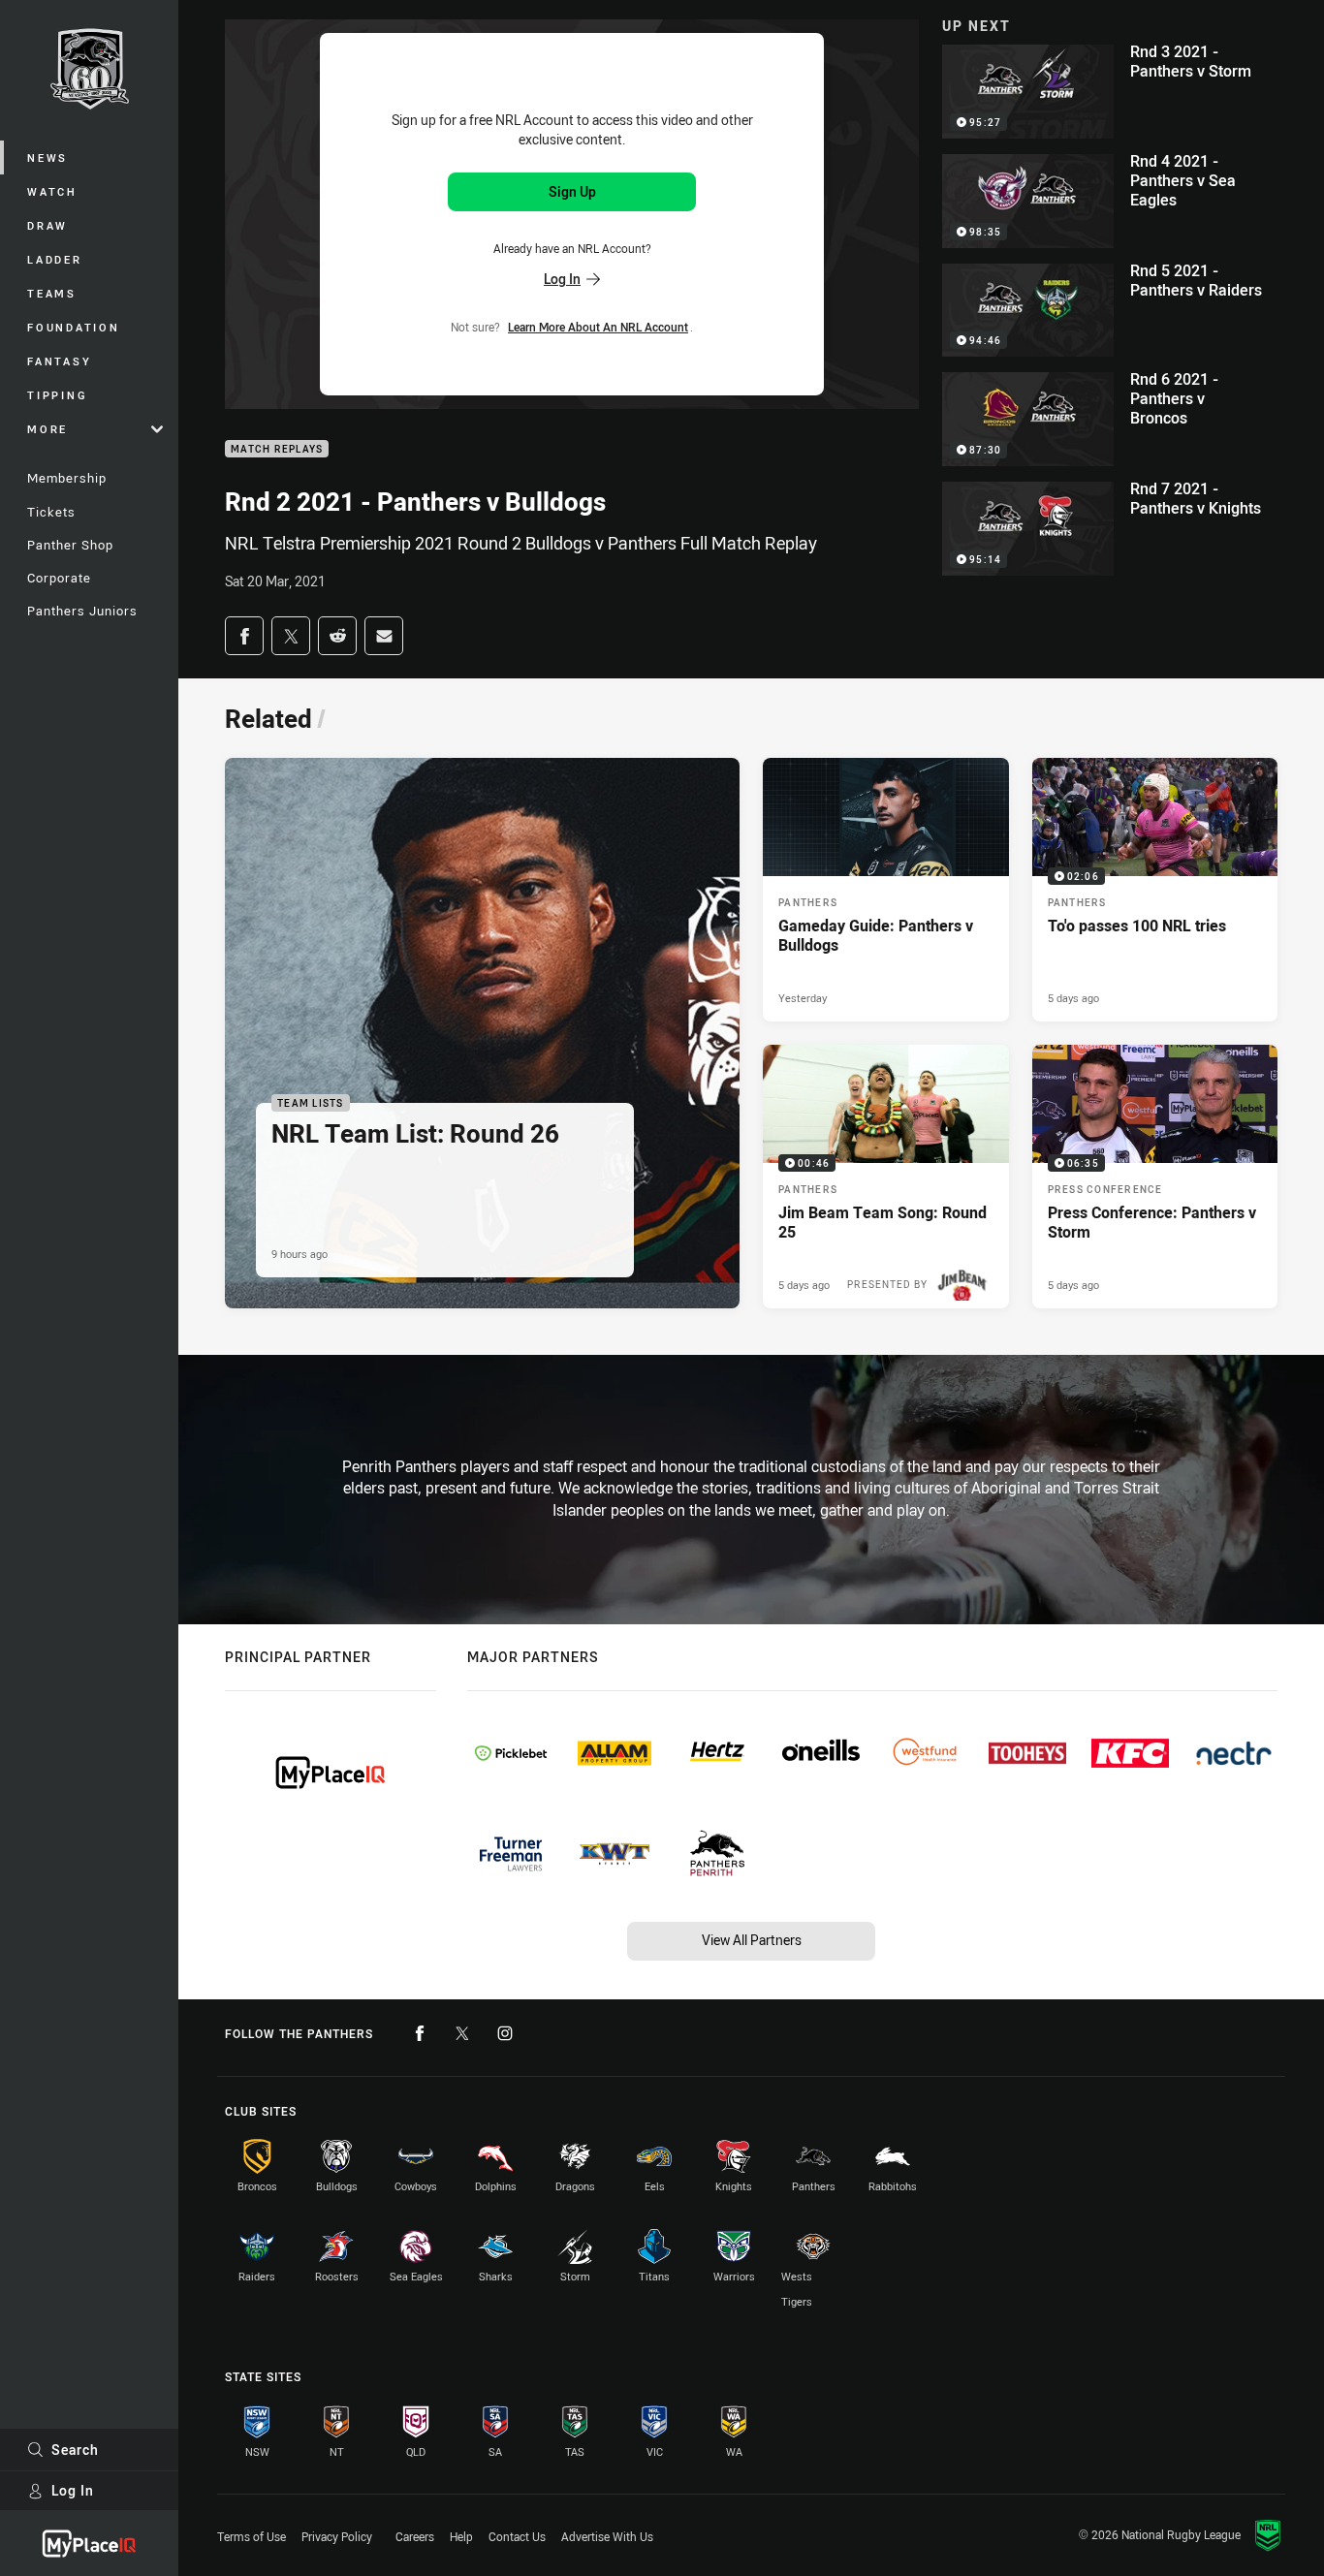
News (47, 157)
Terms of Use (252, 2536)
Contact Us (517, 2536)
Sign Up (572, 191)
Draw (47, 225)
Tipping (57, 395)
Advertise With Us (607, 2536)
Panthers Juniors (82, 611)
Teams (52, 293)
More (47, 429)
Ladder (55, 259)
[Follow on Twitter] (462, 2033)
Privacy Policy (337, 2536)
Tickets (51, 512)
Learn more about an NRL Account (598, 327)
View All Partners (752, 1940)
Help (461, 2536)
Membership (67, 478)
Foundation (74, 327)
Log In (73, 2490)
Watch (52, 191)
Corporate (59, 578)
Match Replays (277, 449)
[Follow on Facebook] (420, 2033)
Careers (415, 2536)
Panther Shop (70, 545)
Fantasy (59, 361)
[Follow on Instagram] (505, 2033)
